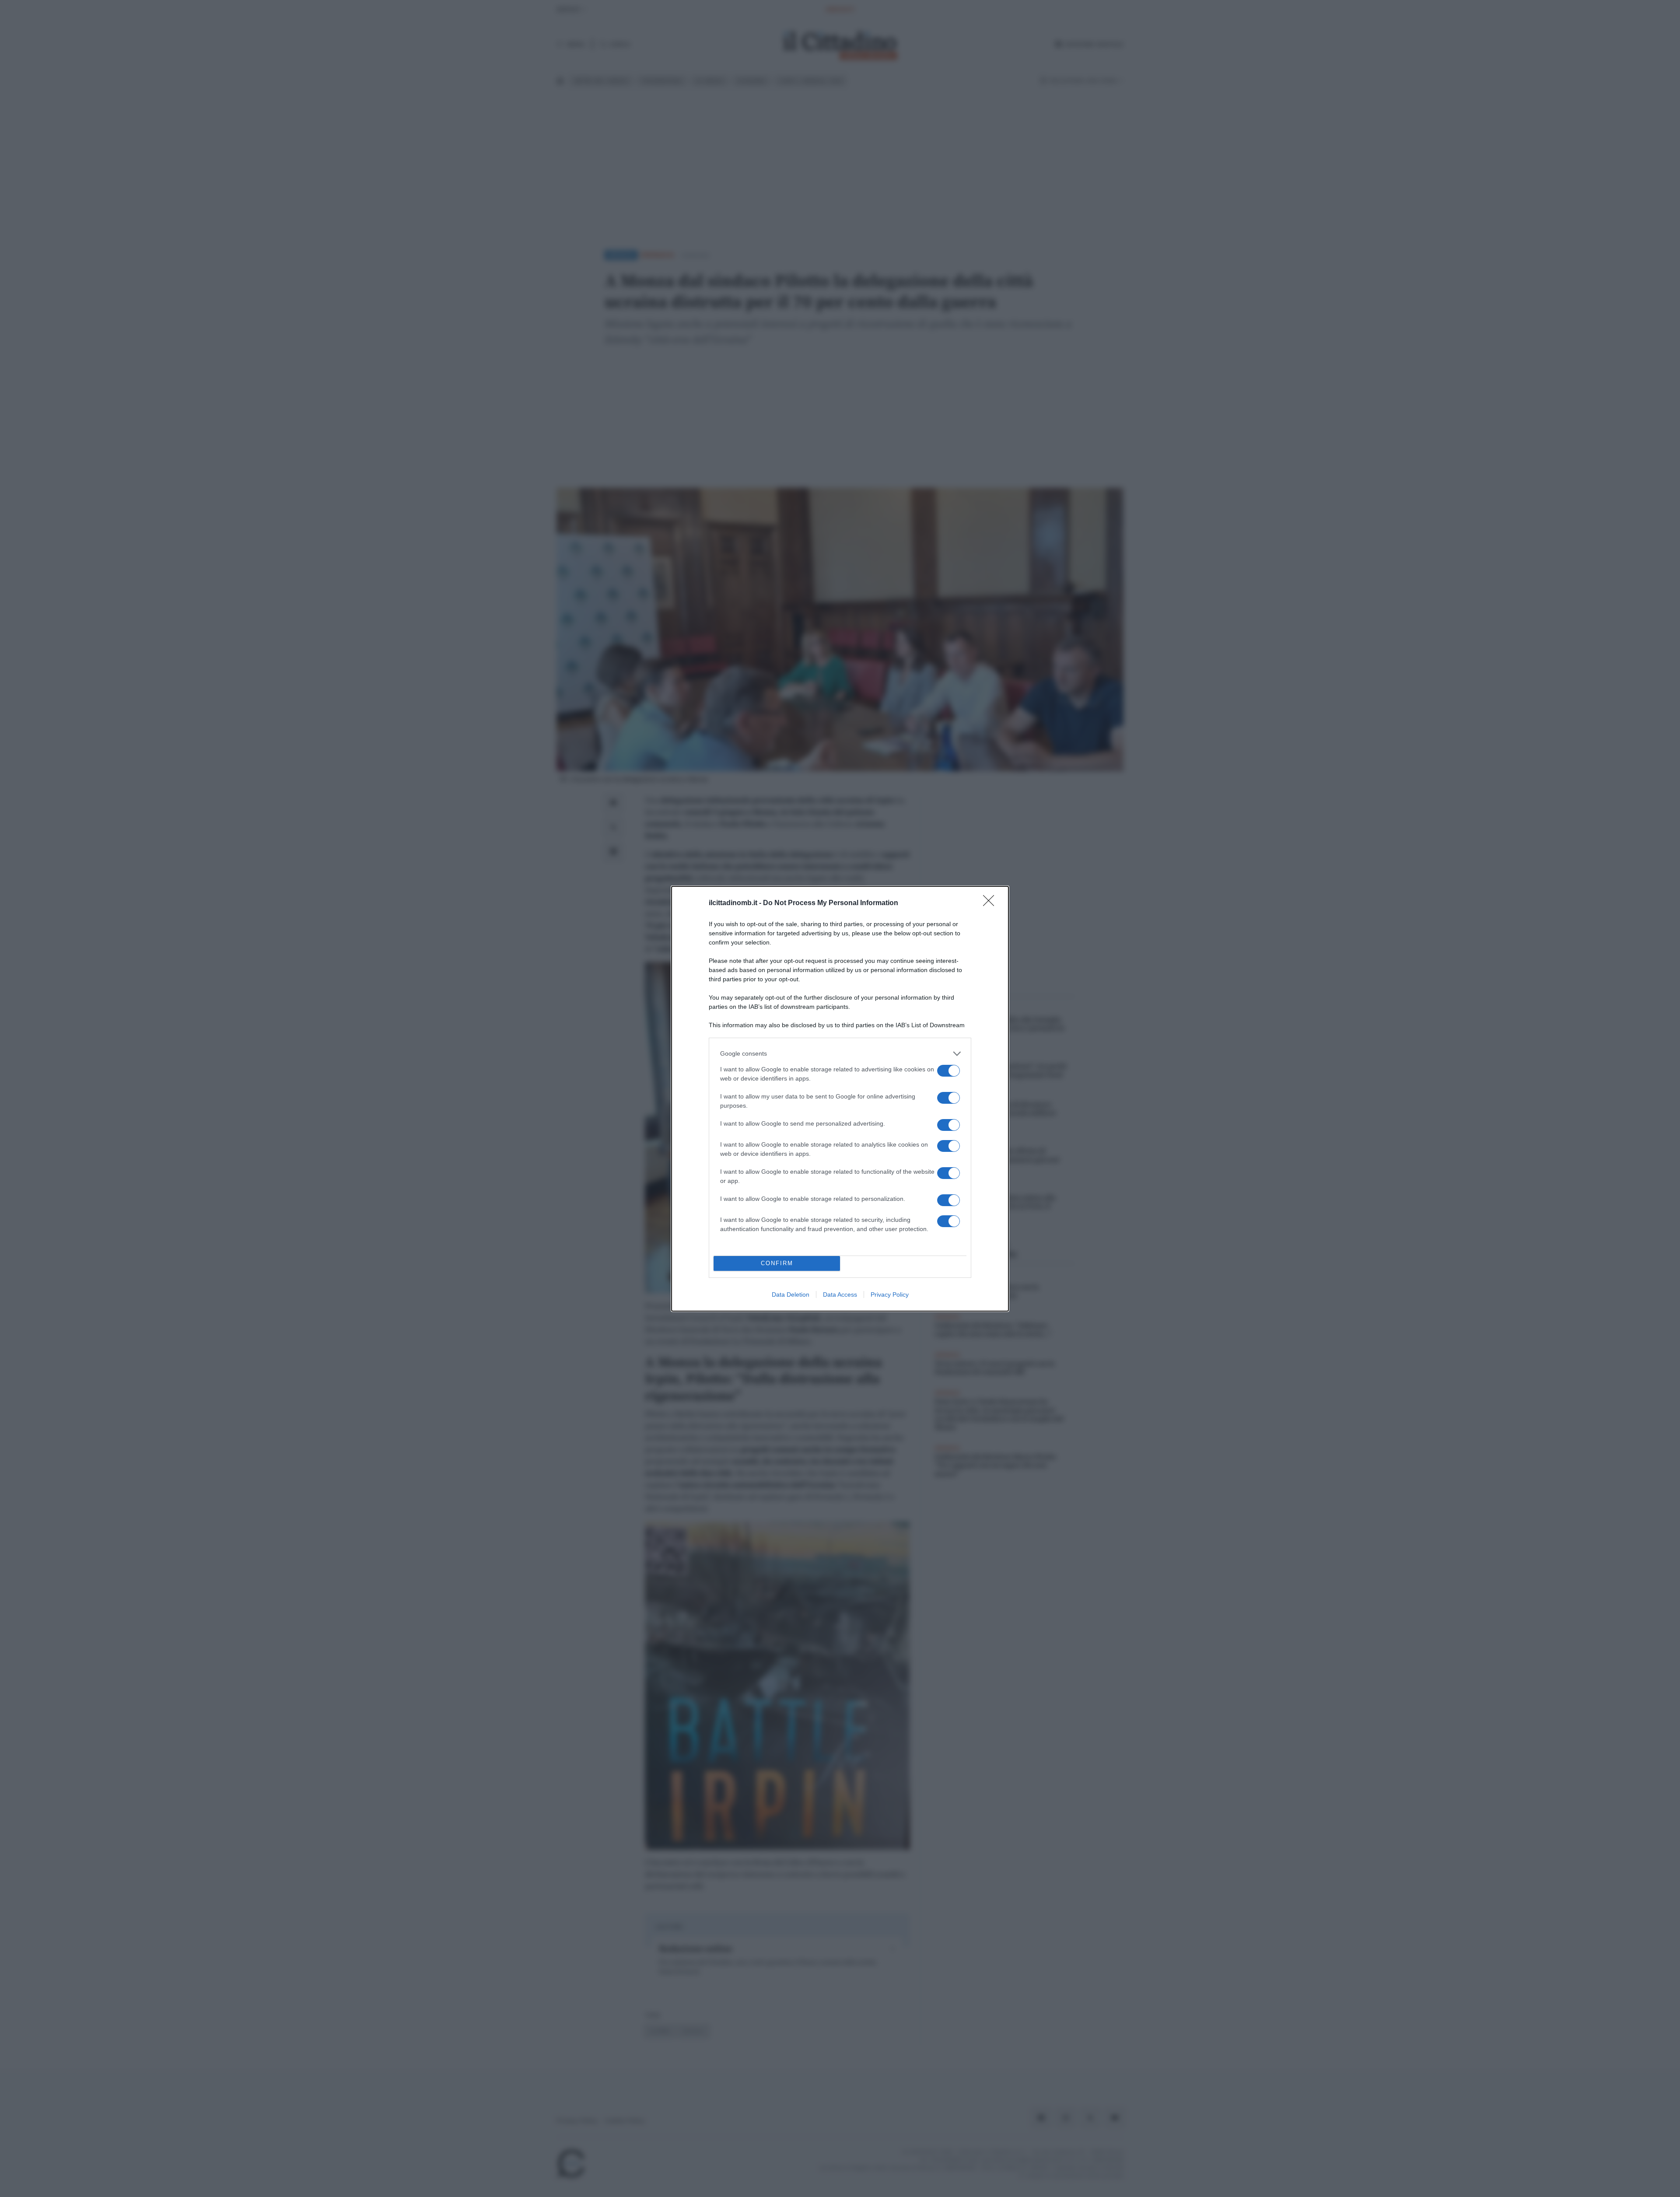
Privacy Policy (890, 1294)
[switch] (948, 1071)
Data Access (840, 1294)
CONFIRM (777, 1263)
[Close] (991, 903)
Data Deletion (791, 1294)
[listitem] (840, 1054)
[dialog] (840, 1099)
